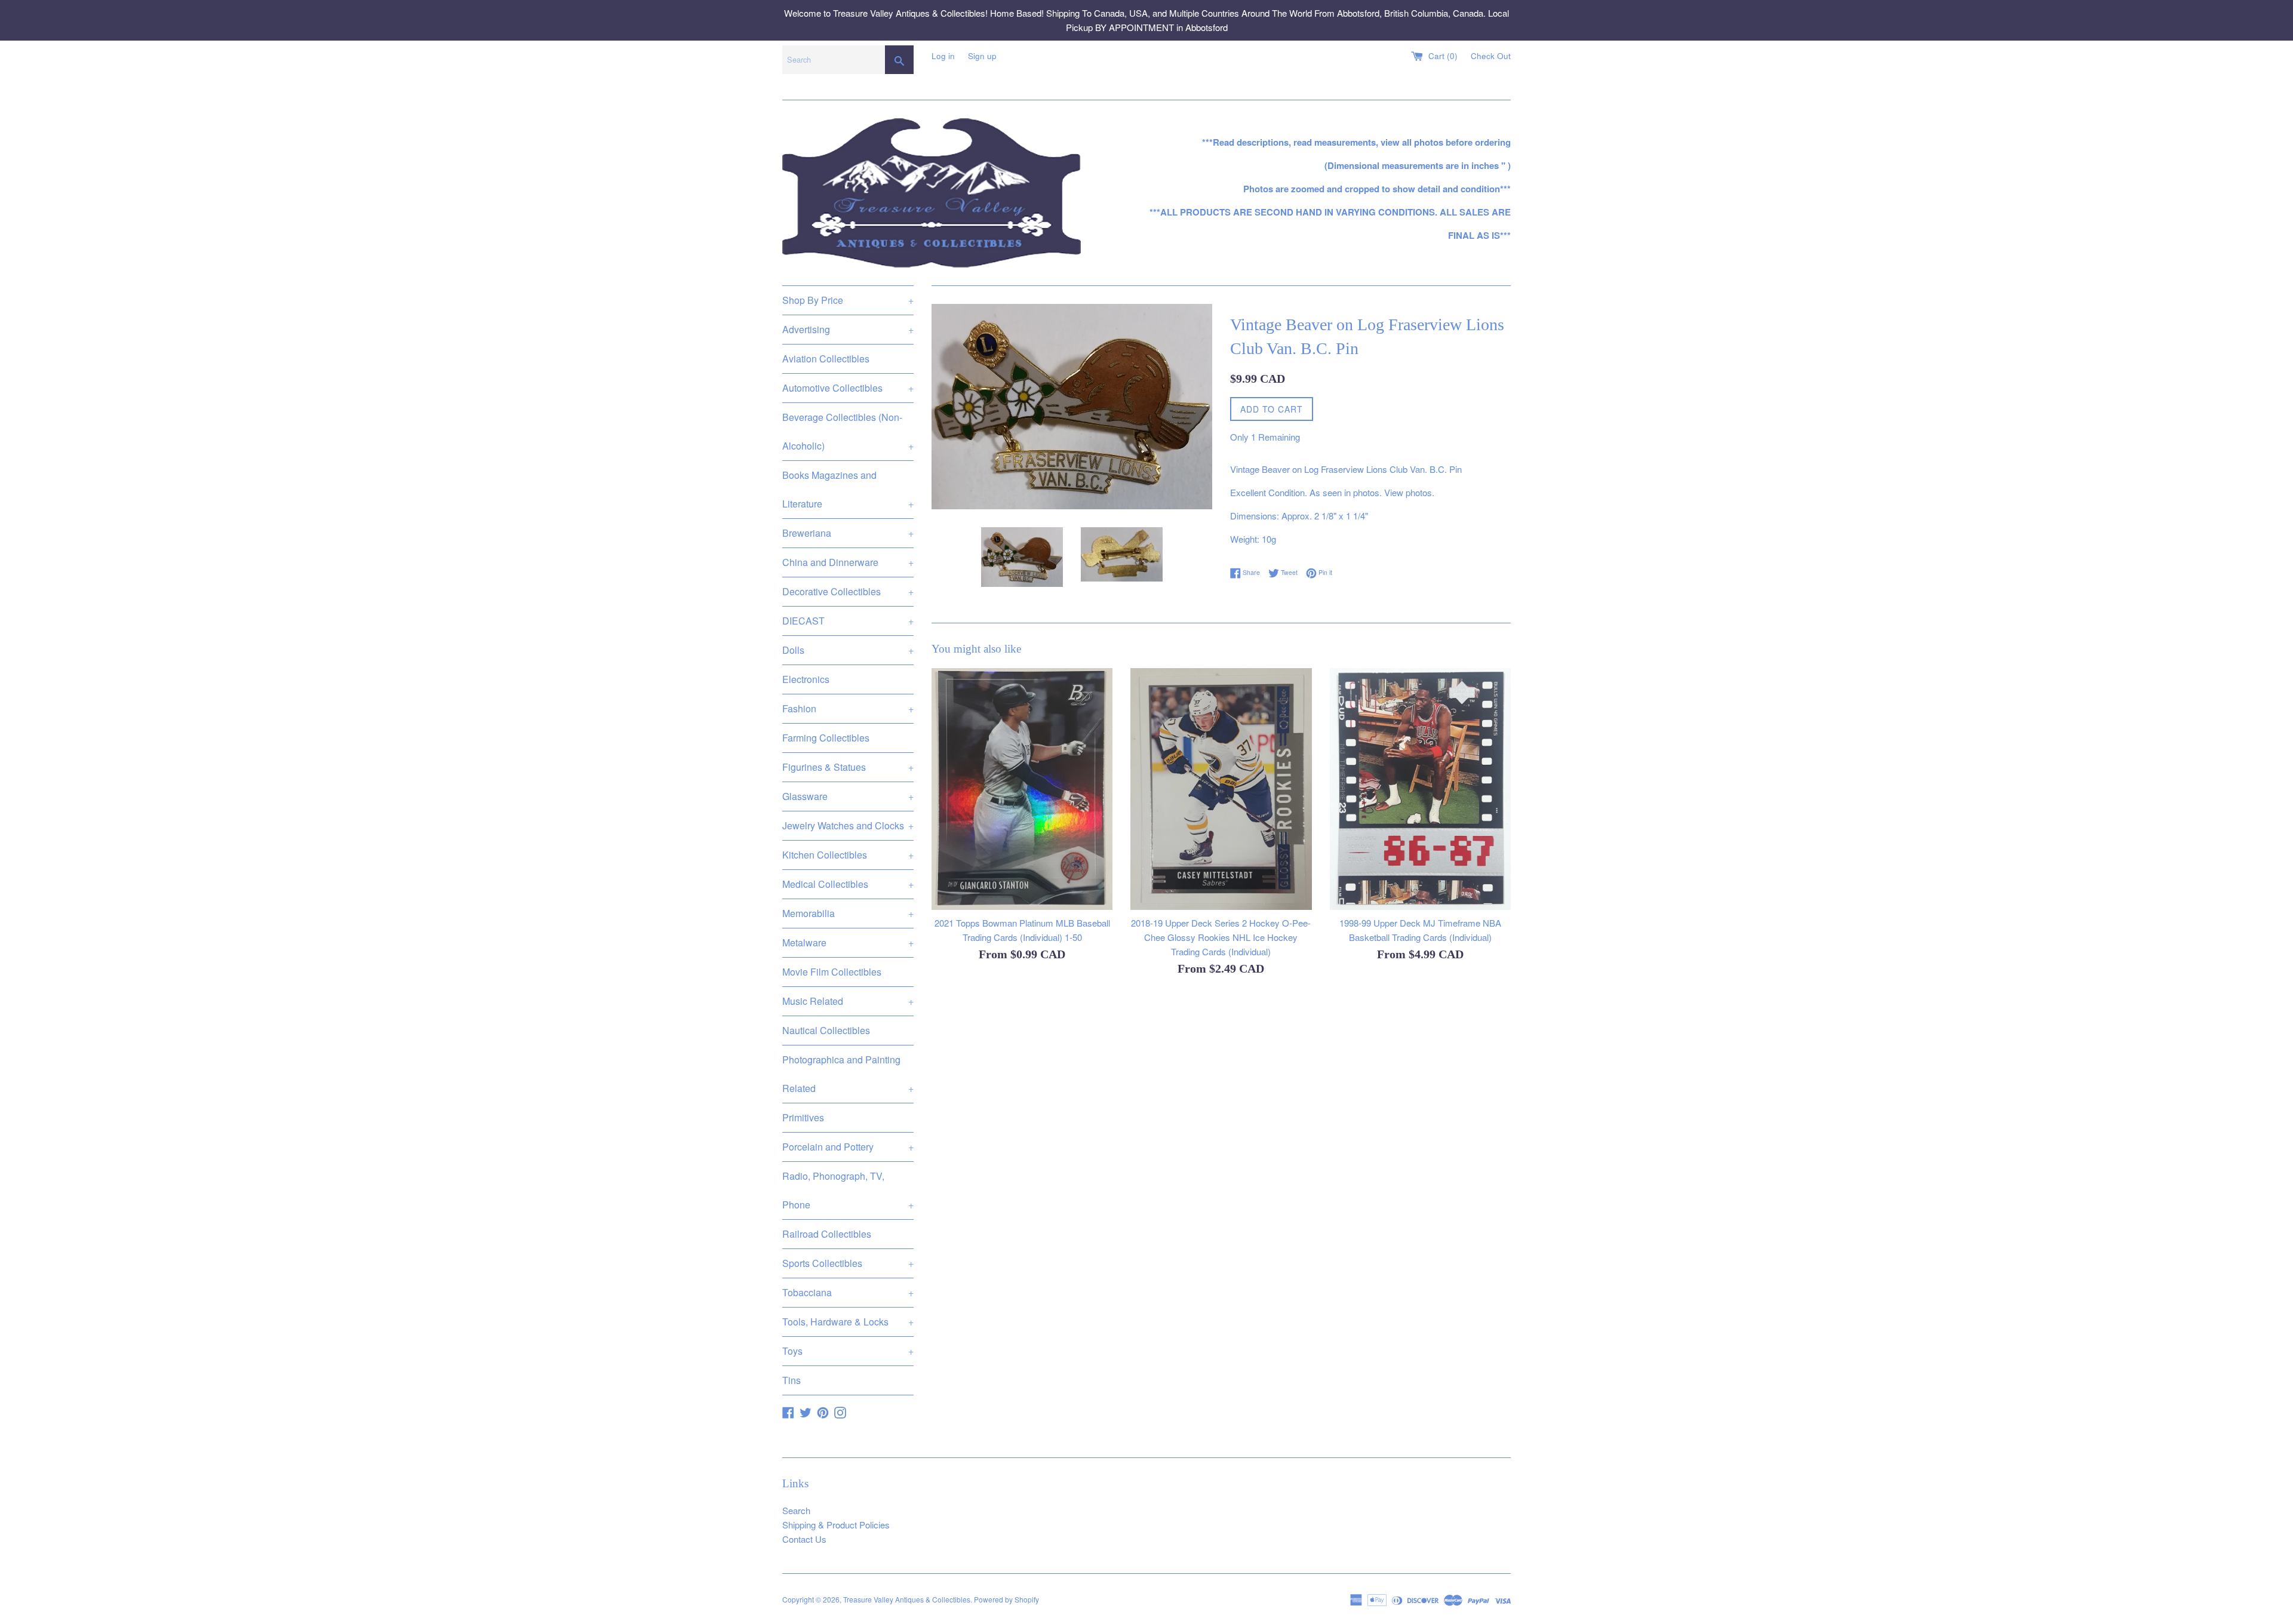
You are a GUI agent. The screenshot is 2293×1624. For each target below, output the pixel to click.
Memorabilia (848, 913)
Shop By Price (848, 300)
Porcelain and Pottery (848, 1147)
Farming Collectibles (826, 738)
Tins (792, 1380)
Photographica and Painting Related (848, 1074)
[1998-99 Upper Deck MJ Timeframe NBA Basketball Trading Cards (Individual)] (1420, 789)
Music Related (848, 1001)
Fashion (848, 708)
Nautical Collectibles (826, 1030)
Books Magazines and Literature (848, 489)
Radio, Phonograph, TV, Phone (848, 1190)
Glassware (848, 796)
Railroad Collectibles (827, 1234)
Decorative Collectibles (848, 591)
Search (796, 1510)
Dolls (848, 650)
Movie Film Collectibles (832, 972)
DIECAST (848, 621)
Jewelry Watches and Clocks (848, 825)
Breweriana (848, 533)
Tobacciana (848, 1292)
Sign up (982, 56)
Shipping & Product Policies (836, 1525)
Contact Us (804, 1539)
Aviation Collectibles (826, 359)
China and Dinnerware (848, 562)
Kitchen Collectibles (848, 855)
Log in (943, 56)
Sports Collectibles (848, 1263)
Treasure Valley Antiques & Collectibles (907, 1599)
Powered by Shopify (1006, 1599)
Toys (848, 1351)
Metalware (848, 942)
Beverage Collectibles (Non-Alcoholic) (848, 431)
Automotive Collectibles (848, 388)
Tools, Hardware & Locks (848, 1322)
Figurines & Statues (848, 767)
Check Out (1491, 56)
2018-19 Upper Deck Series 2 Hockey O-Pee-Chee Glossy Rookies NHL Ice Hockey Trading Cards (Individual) (1221, 937)
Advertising (848, 329)
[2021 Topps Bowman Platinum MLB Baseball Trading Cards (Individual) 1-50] (1022, 789)
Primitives (803, 1117)
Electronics (806, 679)
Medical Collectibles (848, 884)
